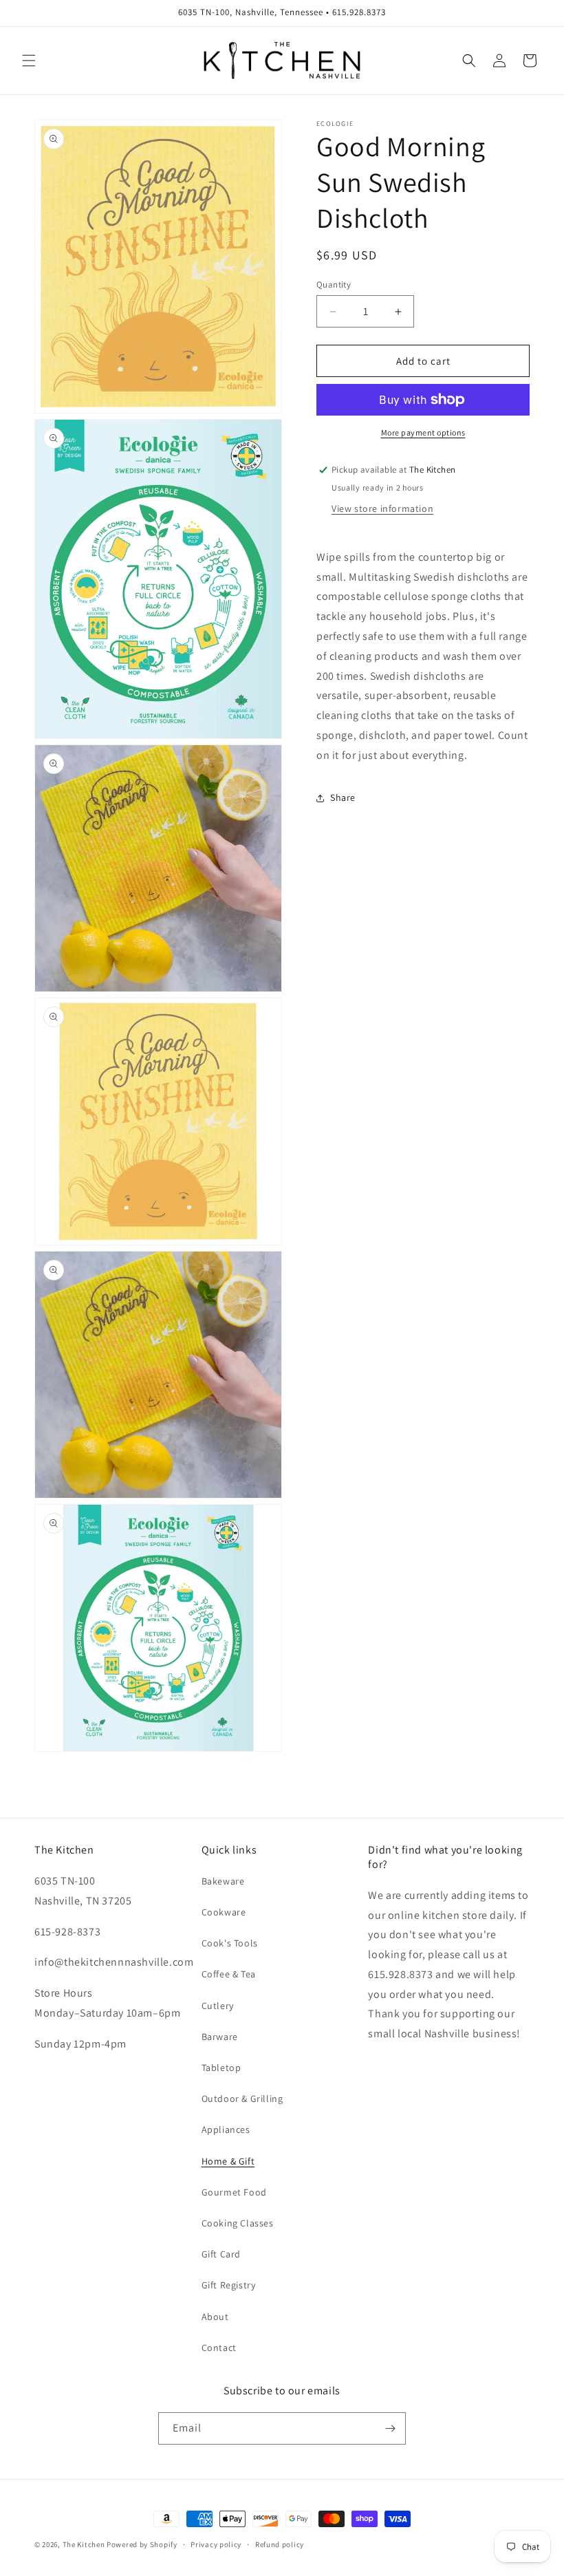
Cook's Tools (230, 1943)
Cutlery (218, 2006)
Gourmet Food (234, 2192)
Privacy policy (216, 2544)
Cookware (224, 1912)
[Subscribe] (390, 2428)
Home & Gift (228, 2161)
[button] (29, 61)
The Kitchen (85, 2544)
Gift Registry (229, 2285)
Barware (220, 2037)
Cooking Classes (238, 2223)
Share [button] (343, 797)
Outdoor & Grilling (242, 2099)
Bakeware (223, 1881)
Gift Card (221, 2254)
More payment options (423, 432)
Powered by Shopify (142, 2544)
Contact (219, 2348)
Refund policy (280, 2544)
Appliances (226, 2129)
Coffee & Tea (229, 1974)
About (215, 2317)
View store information (382, 508)
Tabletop (221, 2068)
